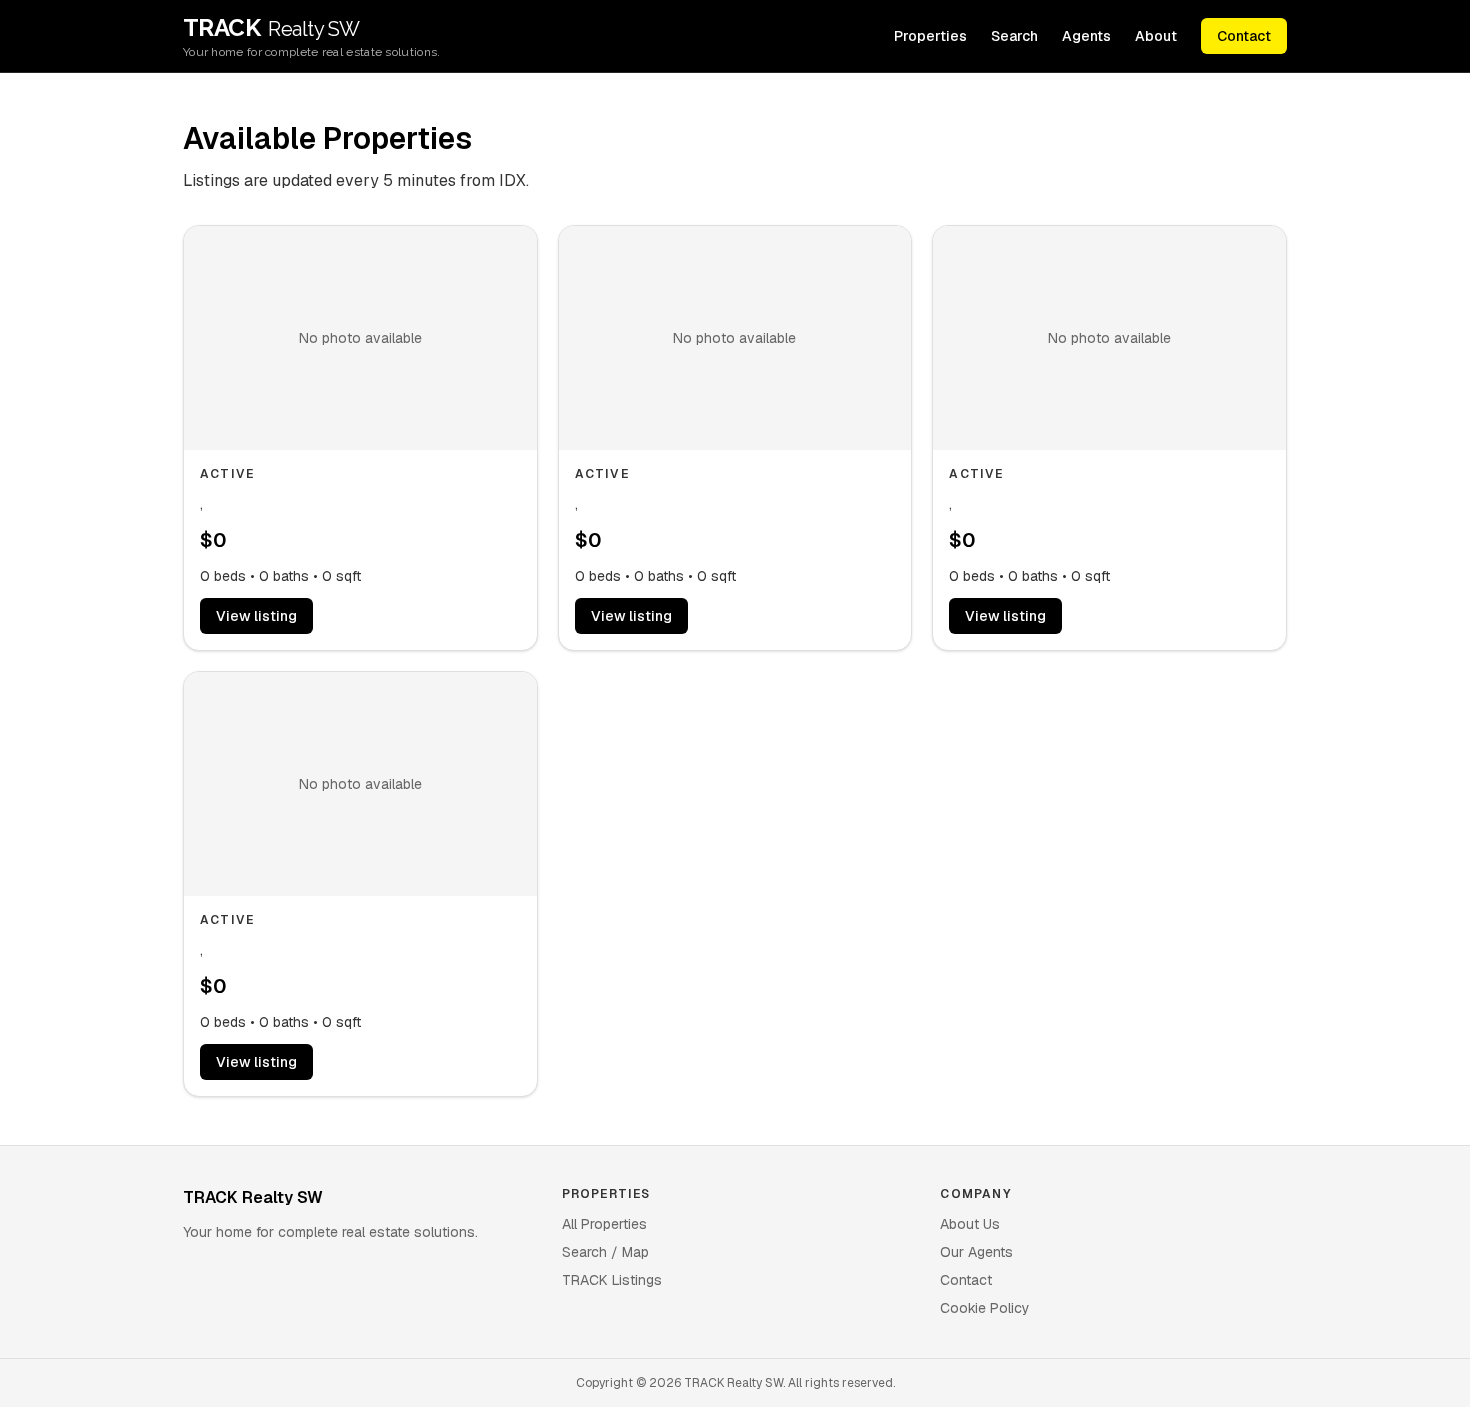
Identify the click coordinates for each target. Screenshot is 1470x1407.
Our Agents (976, 1252)
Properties (930, 36)
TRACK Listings (612, 1280)
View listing (256, 616)
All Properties (604, 1224)
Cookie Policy (985, 1308)
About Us (970, 1224)
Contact (1244, 36)
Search (1014, 36)
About (1156, 36)
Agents (1086, 36)
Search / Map (605, 1252)
